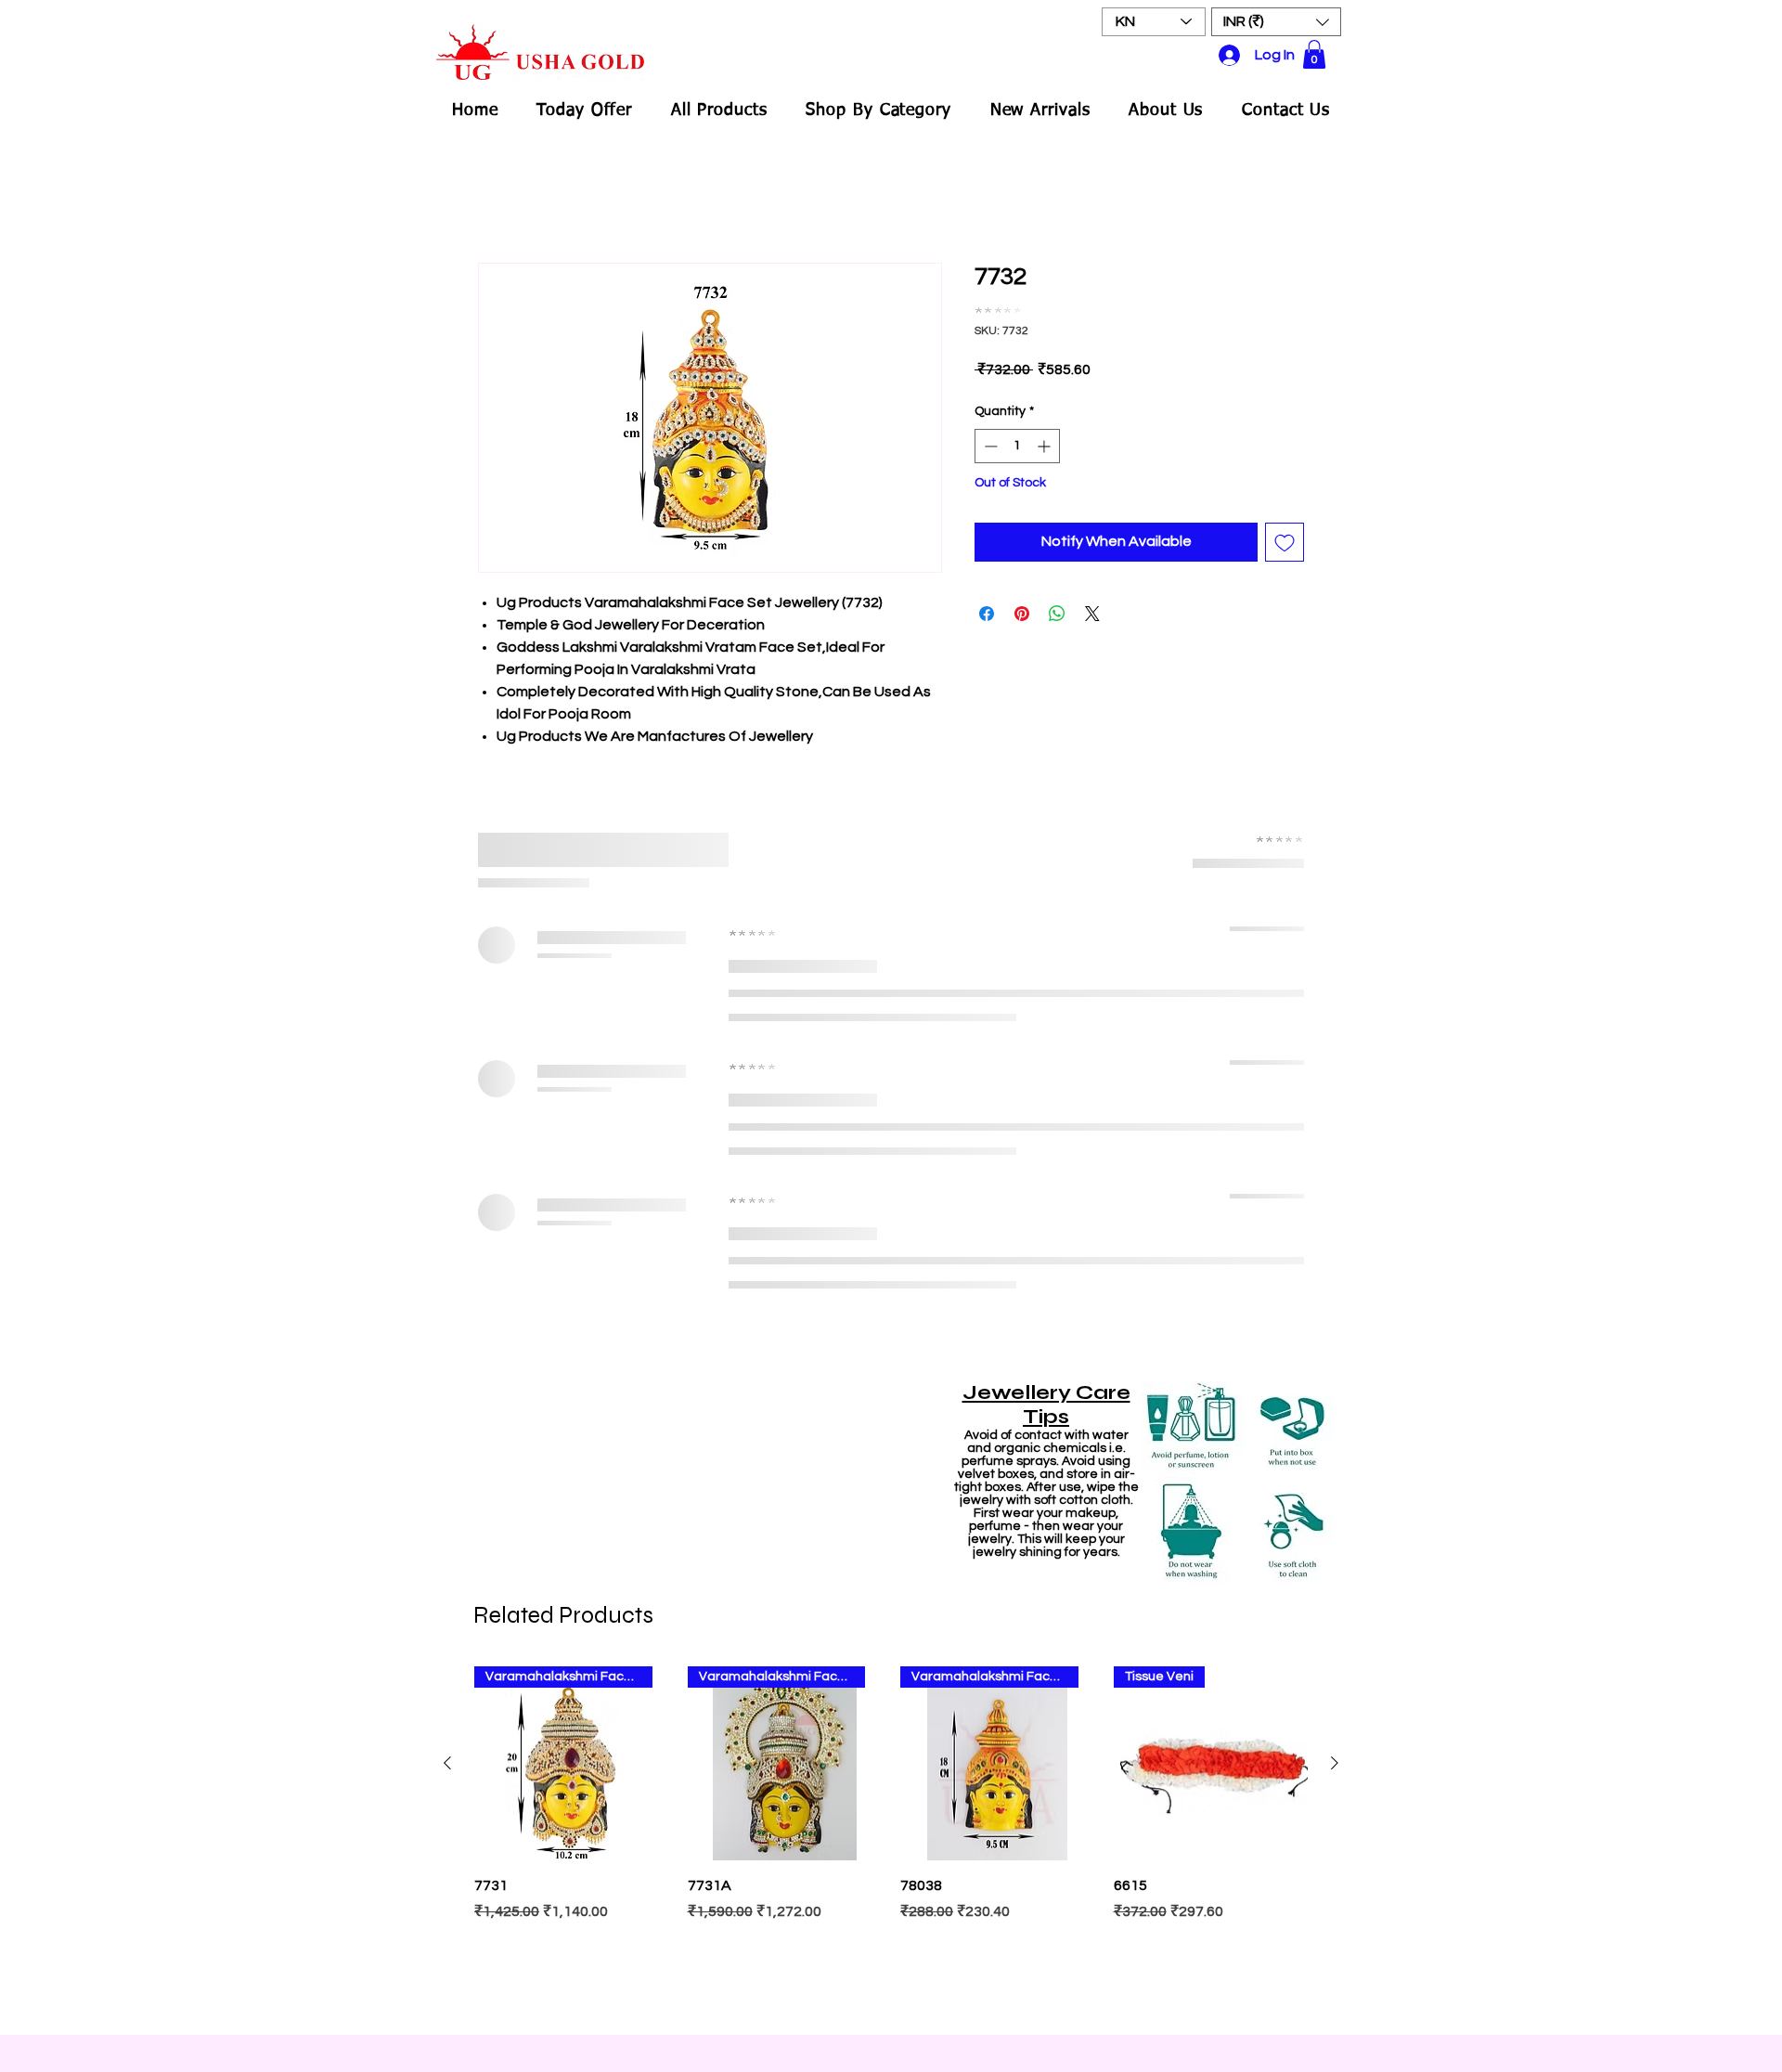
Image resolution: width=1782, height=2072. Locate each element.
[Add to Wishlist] (1285, 542)
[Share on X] (1092, 614)
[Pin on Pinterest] (1022, 614)
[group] (891, 1841)
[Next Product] (1335, 1763)
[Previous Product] (447, 1763)
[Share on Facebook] (987, 614)
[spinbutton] (1017, 446)
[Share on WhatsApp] (1057, 614)
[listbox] (1276, 22)
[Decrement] (989, 446)
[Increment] (1046, 446)
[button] (1276, 22)
